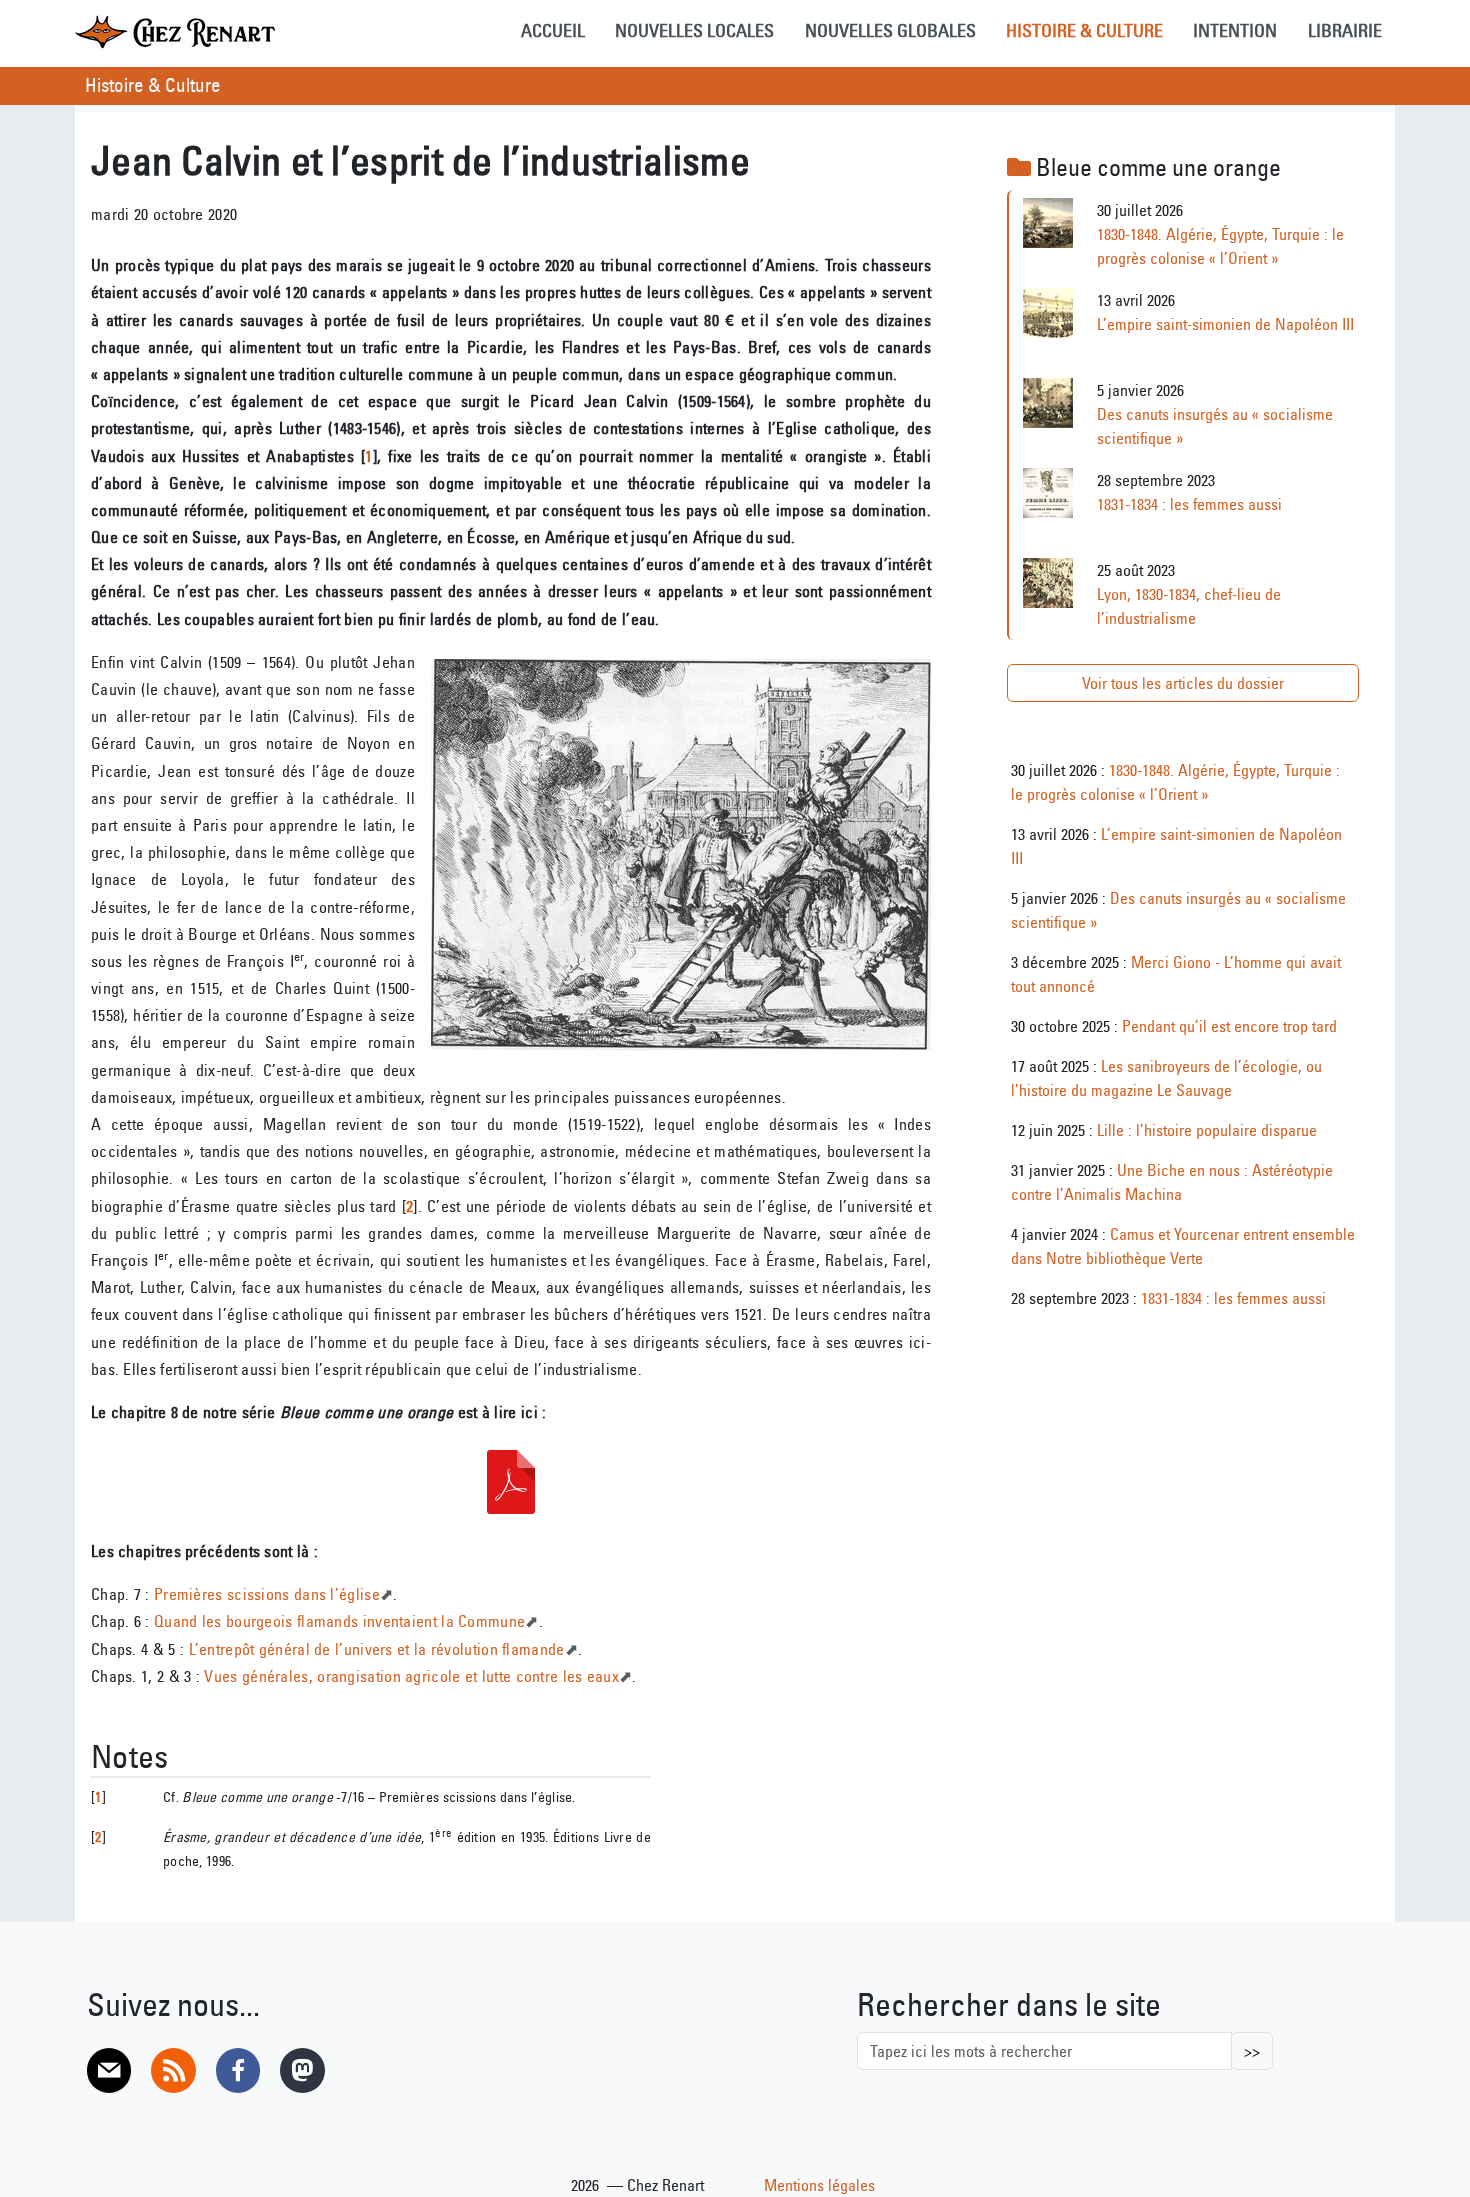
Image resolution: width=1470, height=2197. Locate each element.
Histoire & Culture (1084, 31)
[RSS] (173, 2070)
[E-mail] (109, 2070)
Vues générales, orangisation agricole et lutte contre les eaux (411, 1676)
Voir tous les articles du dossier (1183, 683)
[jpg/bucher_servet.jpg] (681, 854)
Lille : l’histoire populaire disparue (1207, 1130)
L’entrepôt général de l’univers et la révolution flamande (377, 1649)
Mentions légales (819, 2185)
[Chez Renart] (175, 31)
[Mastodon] (302, 2070)
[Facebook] (238, 2070)
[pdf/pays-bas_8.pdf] (511, 1482)
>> (1252, 2051)
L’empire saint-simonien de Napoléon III (1225, 324)
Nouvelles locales (694, 31)
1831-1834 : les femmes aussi (1189, 504)
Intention (1235, 31)
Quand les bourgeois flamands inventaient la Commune (339, 1621)
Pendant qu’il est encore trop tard (1229, 1026)
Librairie (1345, 31)
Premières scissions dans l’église (267, 1594)
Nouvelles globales (890, 31)
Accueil (553, 31)
